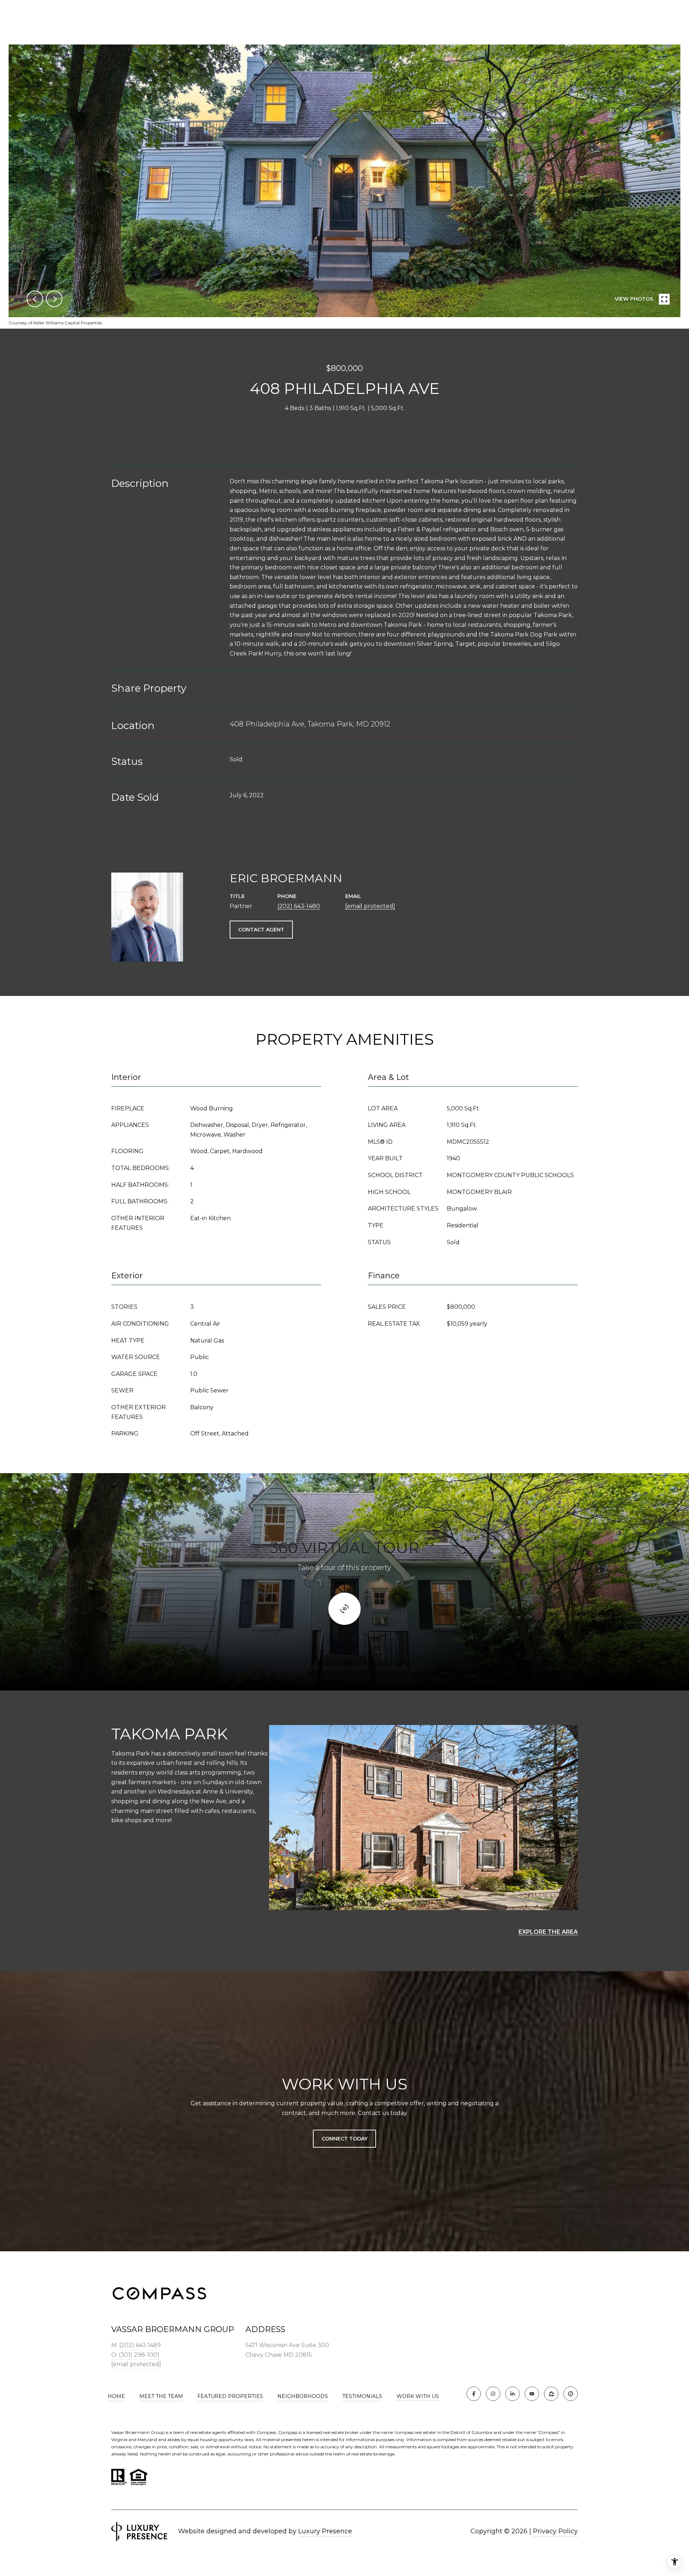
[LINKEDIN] (512, 2394)
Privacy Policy (555, 2531)
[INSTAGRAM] (493, 2394)
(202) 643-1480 (299, 906)
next (54, 299)
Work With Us (418, 2396)
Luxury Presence (325, 2531)
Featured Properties (230, 2396)
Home (116, 2396)
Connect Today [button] (344, 2139)
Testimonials (362, 2396)
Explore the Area (548, 1932)
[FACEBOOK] (474, 2394)
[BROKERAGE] (571, 2394)
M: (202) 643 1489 (136, 2345)
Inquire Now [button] (344, 433)
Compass (288, 2432)
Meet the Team (161, 2396)
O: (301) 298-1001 (135, 2355)
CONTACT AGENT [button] (261, 930)
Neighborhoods (303, 2396)
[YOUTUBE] (532, 2394)
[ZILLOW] (551, 2394)
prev (35, 299)
